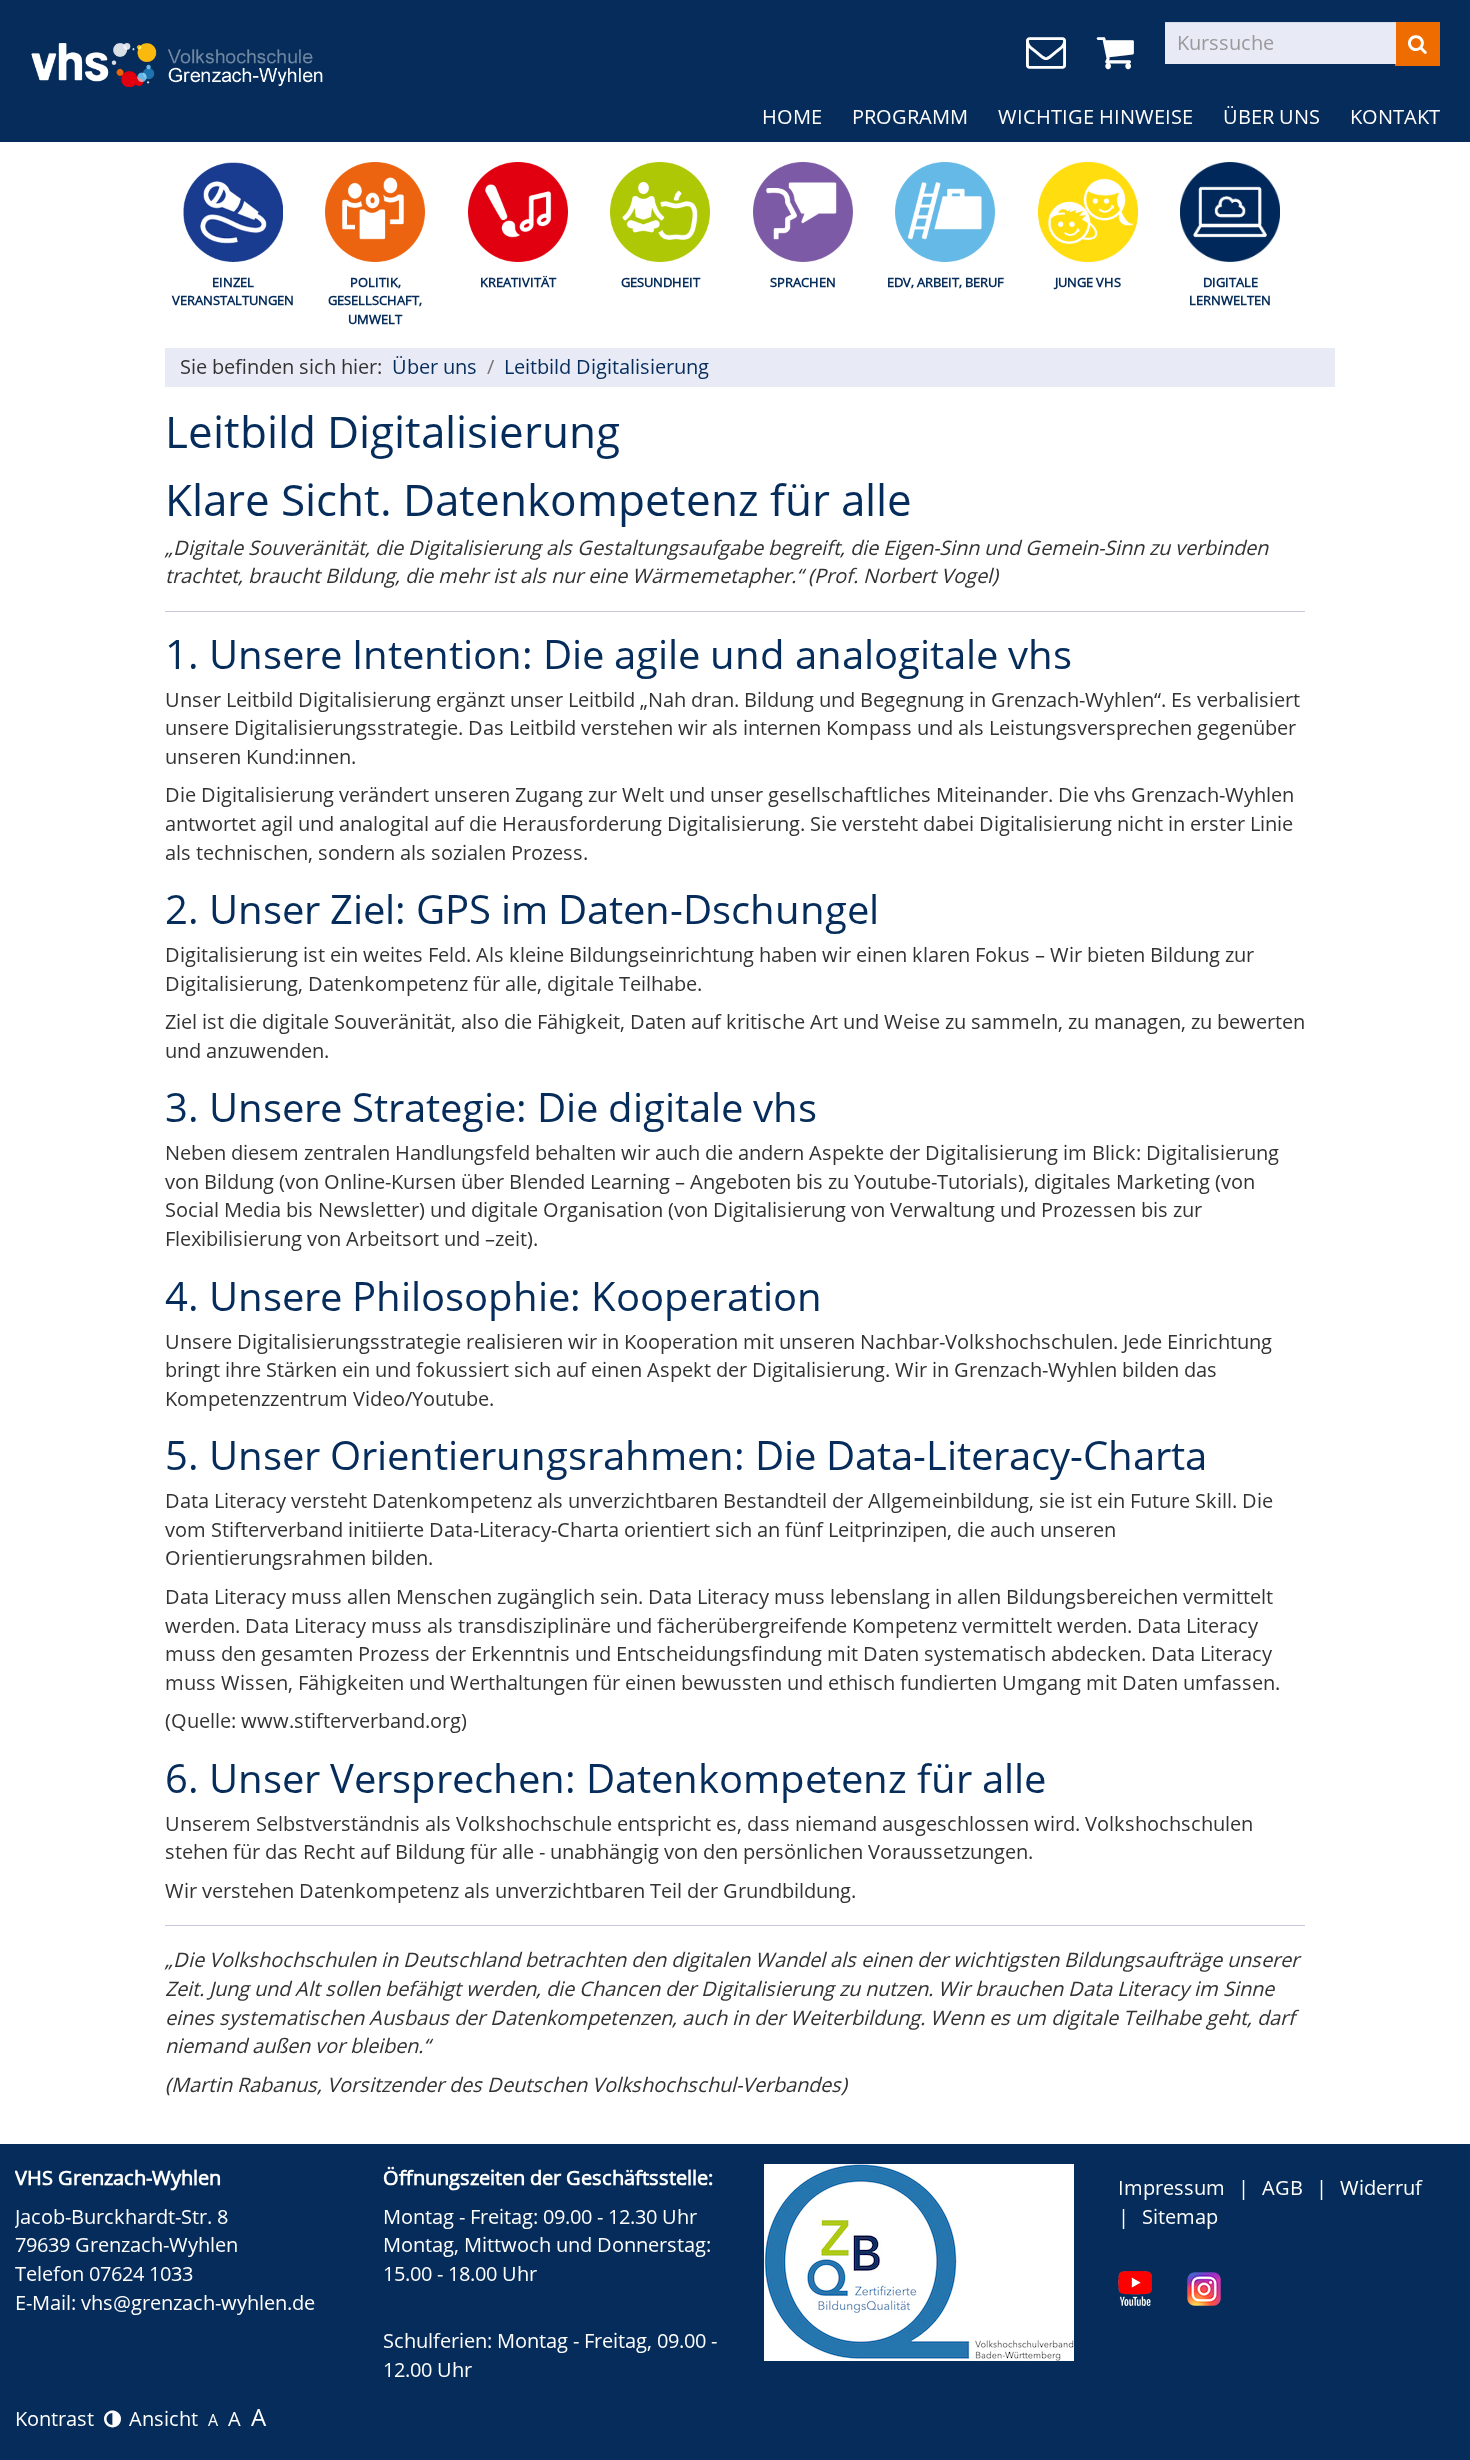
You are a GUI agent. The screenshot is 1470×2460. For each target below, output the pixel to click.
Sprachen (803, 282)
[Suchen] (1417, 44)
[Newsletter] (1049, 53)
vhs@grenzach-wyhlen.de (198, 2302)
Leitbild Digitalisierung (606, 366)
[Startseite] (240, 51)
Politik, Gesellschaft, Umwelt (375, 300)
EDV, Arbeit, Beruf (945, 282)
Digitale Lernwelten (1230, 291)
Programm (910, 116)
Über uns (1271, 116)
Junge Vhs (1088, 282)
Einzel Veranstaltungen (233, 291)
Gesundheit (660, 282)
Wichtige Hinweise (1095, 116)
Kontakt (1395, 116)
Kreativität (518, 282)
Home (792, 116)
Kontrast (59, 2418)
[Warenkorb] (1119, 53)
